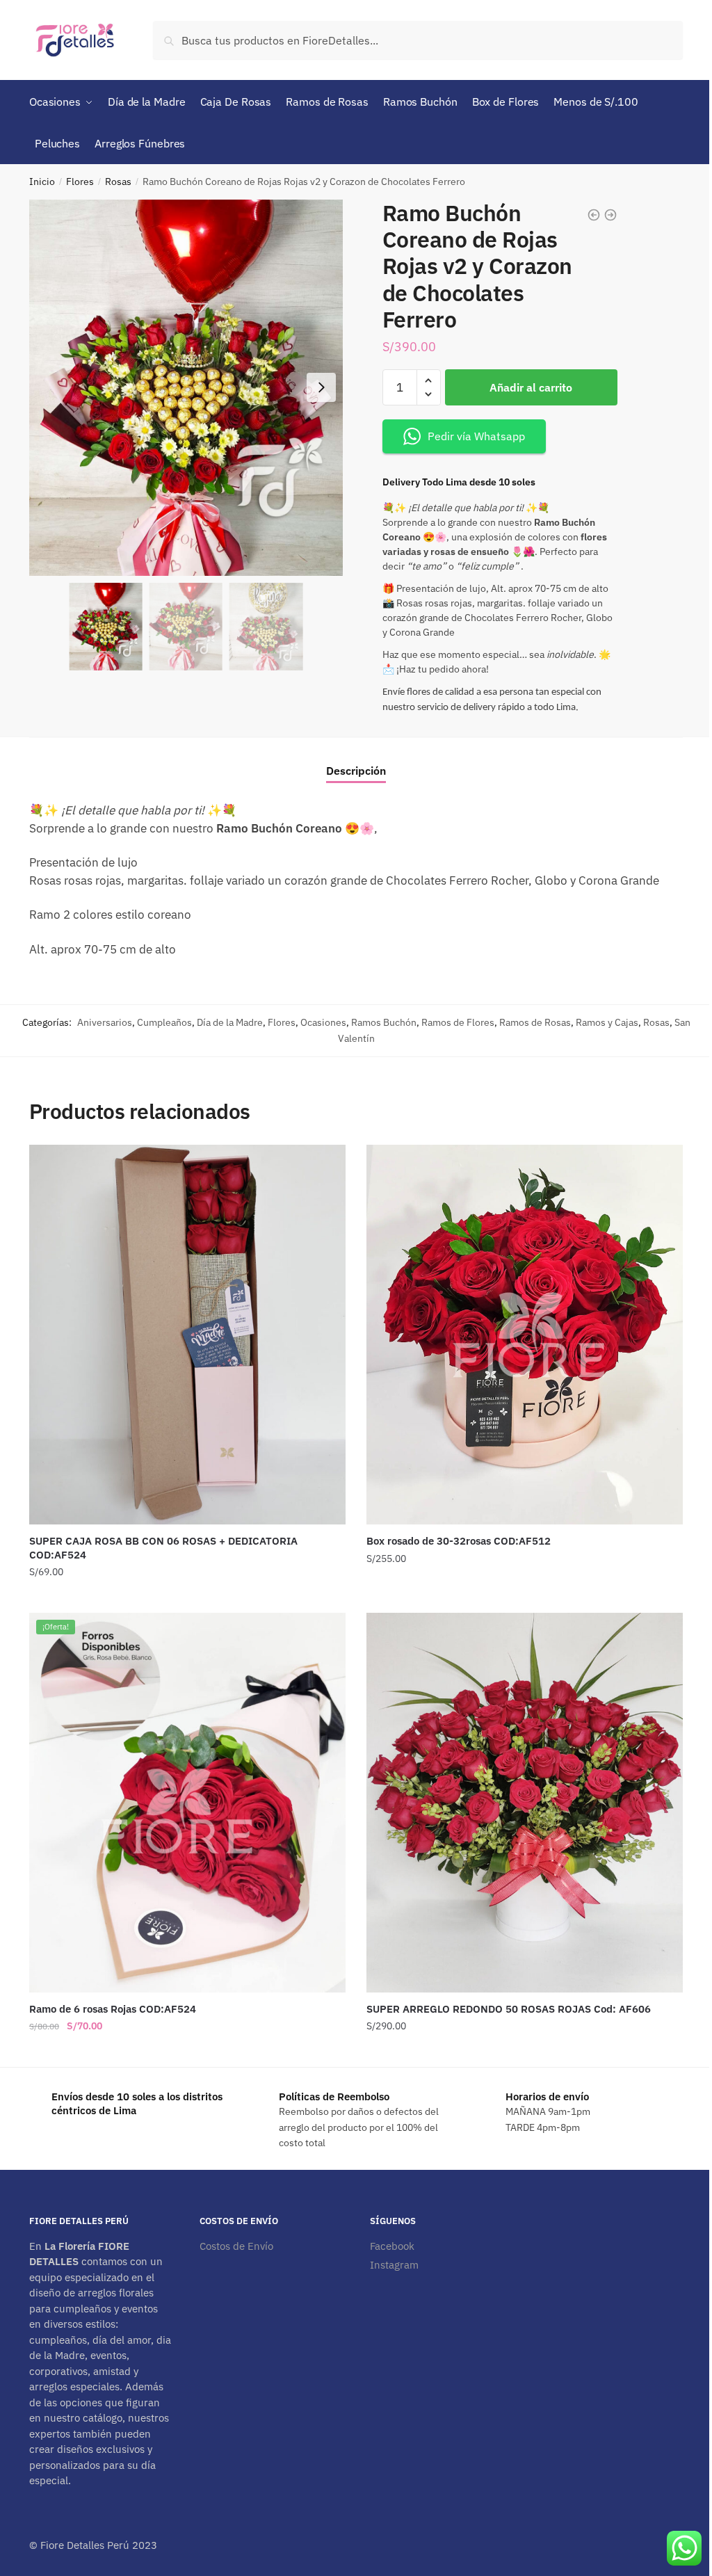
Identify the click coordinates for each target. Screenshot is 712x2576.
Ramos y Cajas (607, 1022)
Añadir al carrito (531, 387)
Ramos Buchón (384, 1022)
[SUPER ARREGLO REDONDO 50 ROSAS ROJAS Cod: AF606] (525, 1803)
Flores (80, 182)
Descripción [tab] (356, 771)
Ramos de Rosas (535, 1022)
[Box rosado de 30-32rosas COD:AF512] (525, 1335)
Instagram (394, 2265)
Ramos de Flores (458, 1022)
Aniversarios (105, 1022)
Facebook (392, 2246)
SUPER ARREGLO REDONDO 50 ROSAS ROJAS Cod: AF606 (509, 2009)
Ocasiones (323, 1022)
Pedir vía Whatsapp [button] (476, 436)
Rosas (118, 182)
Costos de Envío (236, 2246)
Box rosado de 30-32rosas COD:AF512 (459, 1541)
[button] (321, 387)
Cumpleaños (164, 1022)
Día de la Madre (230, 1022)
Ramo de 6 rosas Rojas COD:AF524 (113, 2009)
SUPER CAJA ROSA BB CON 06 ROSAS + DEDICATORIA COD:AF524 (163, 1548)
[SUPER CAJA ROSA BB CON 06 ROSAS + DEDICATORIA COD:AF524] (187, 1335)
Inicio (42, 182)
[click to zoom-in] (186, 388)
